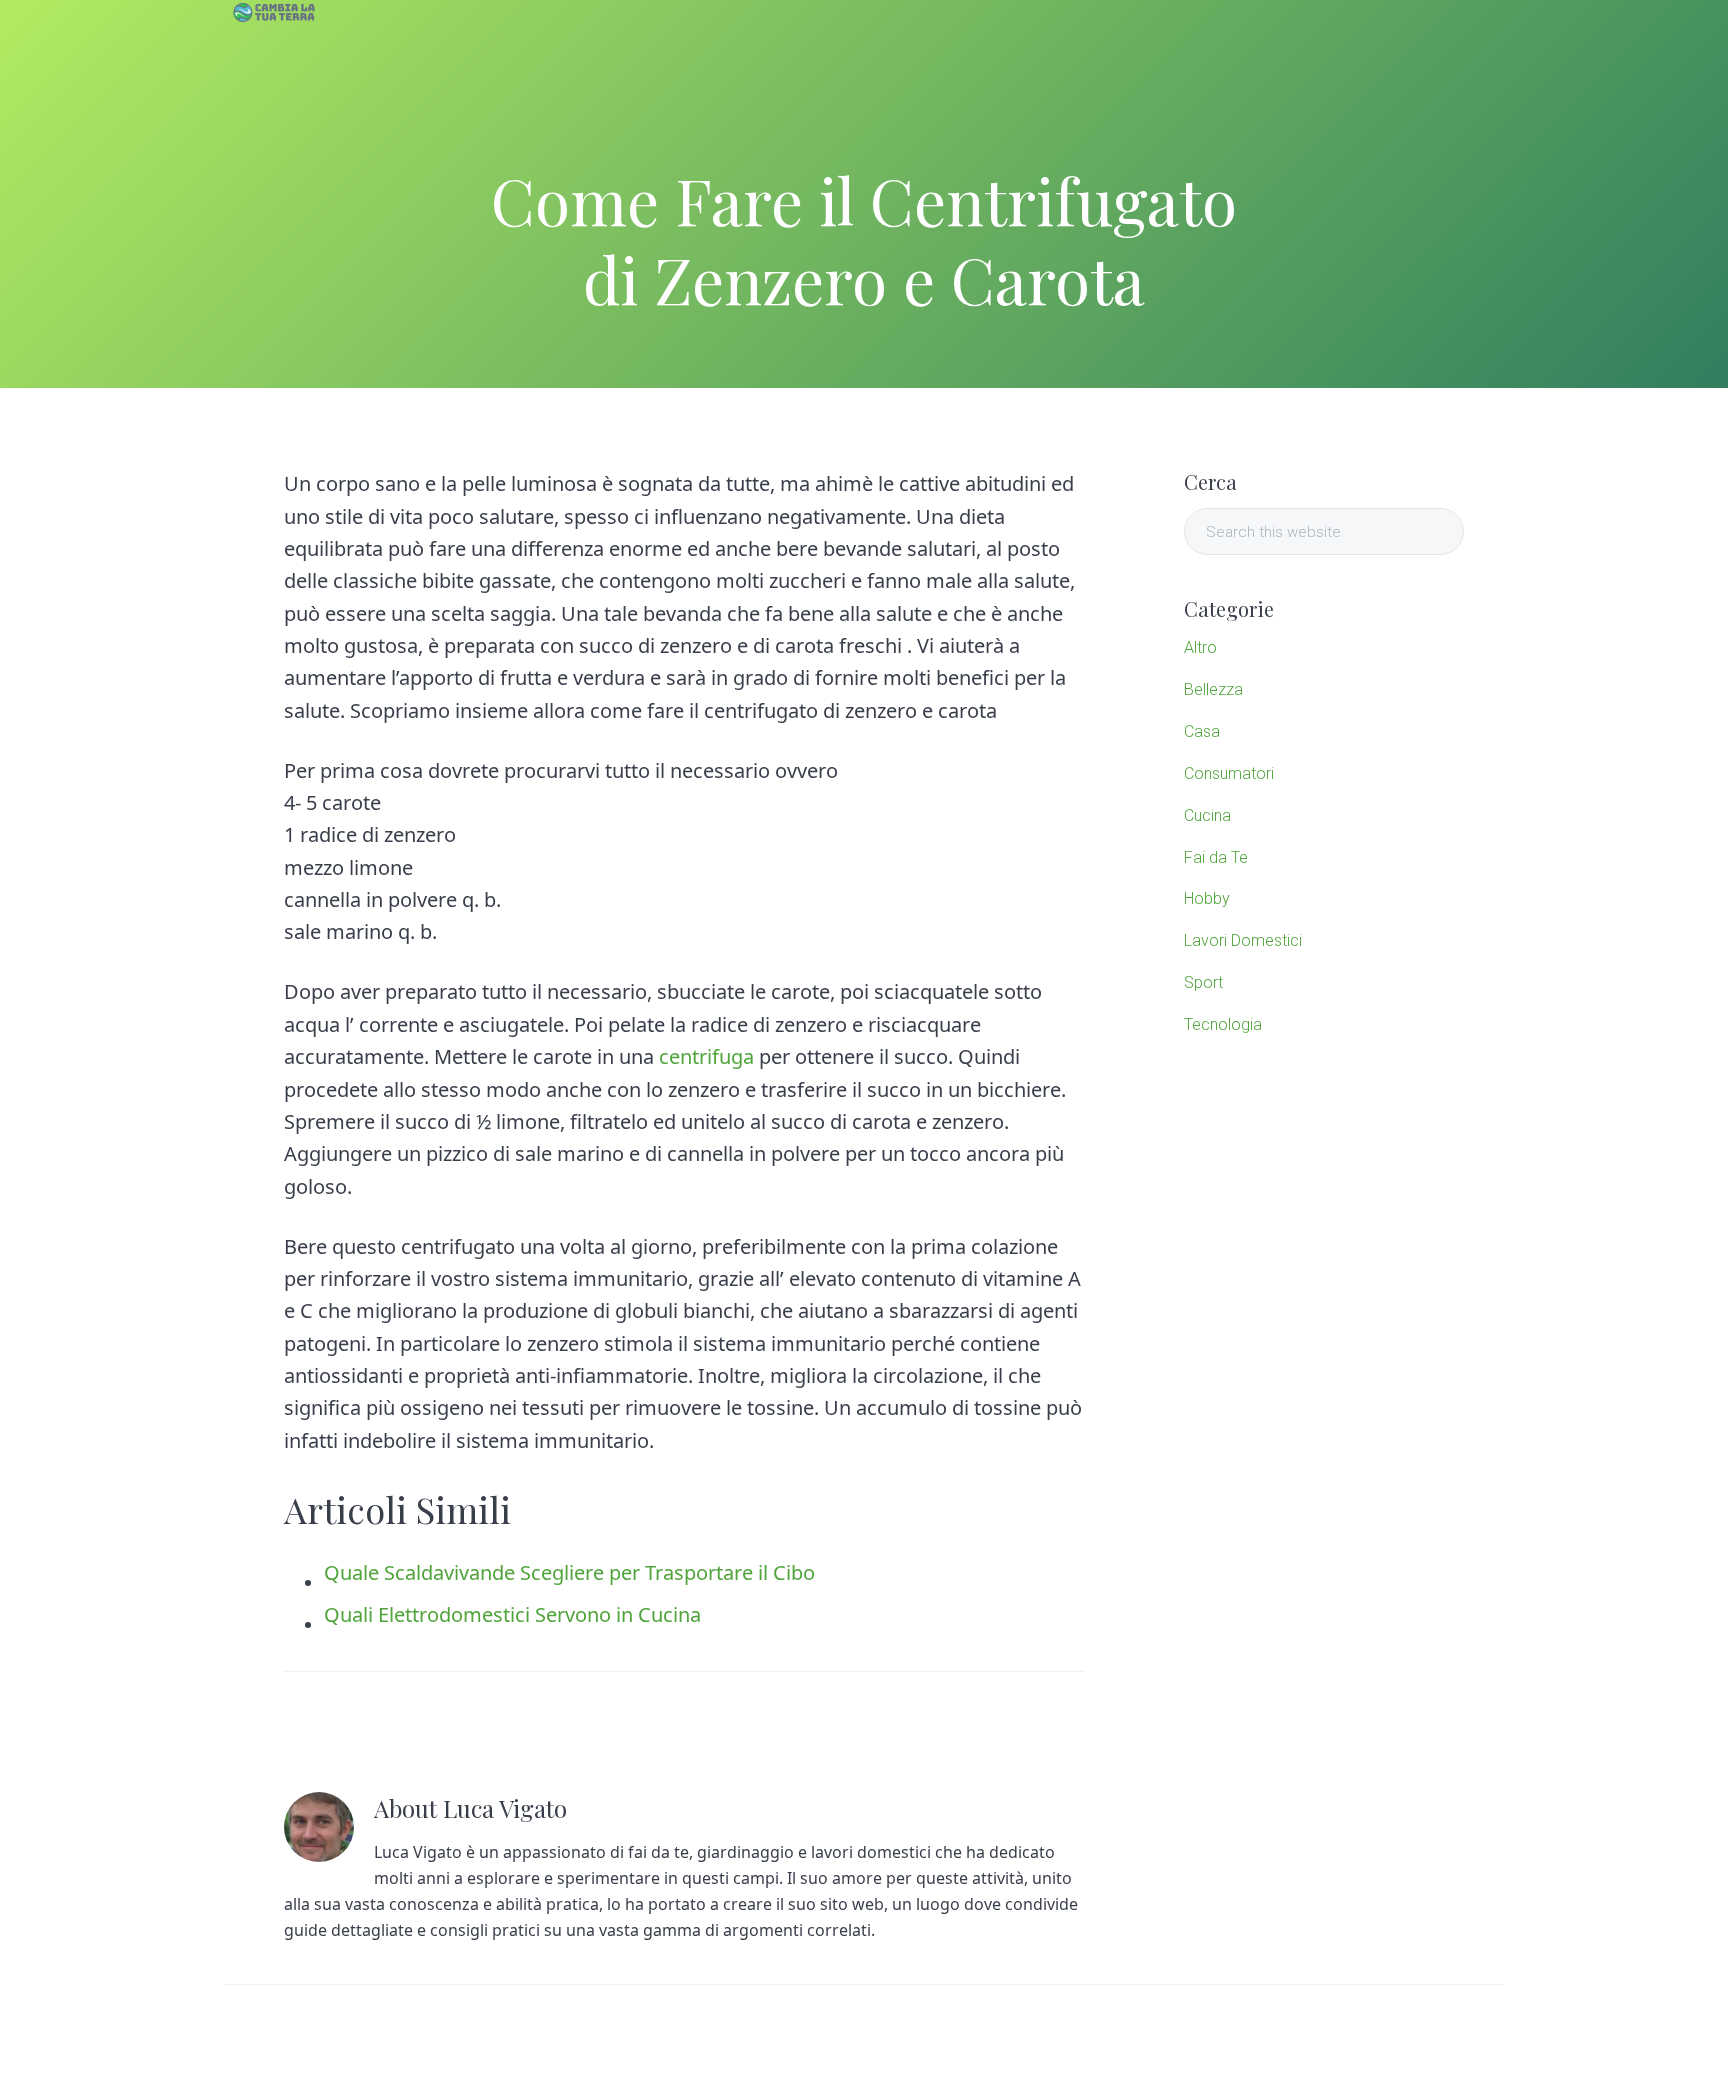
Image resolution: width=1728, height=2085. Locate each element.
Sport (1203, 982)
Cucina (1207, 815)
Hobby (1207, 898)
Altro (1200, 647)
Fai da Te (1216, 857)
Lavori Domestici (1243, 940)
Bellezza (1213, 689)
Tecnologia (1223, 1024)
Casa (1202, 731)
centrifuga (706, 1056)
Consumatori (1229, 773)
